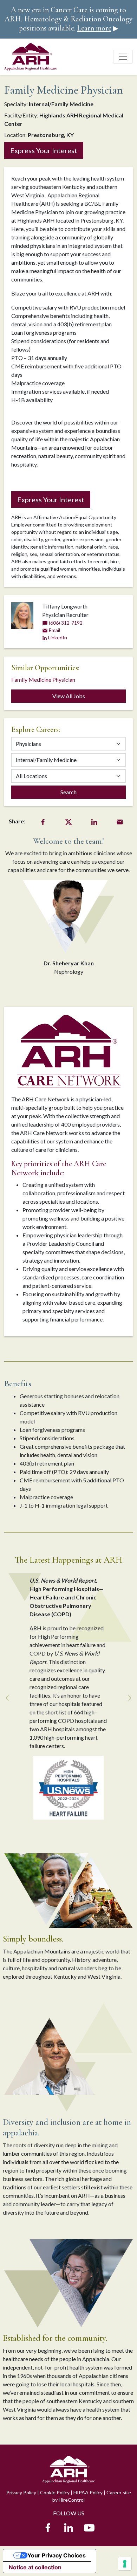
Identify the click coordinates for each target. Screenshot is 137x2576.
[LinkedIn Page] (68, 2526)
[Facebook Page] (48, 2526)
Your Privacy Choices (57, 2555)
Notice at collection (35, 2567)
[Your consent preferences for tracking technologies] (125, 2564)
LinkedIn (57, 637)
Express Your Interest (44, 150)
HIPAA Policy (88, 2492)
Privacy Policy (21, 2492)
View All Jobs (69, 696)
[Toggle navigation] (123, 57)
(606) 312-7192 (65, 623)
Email (54, 630)
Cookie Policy (55, 2492)
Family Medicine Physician (43, 679)
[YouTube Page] (89, 2526)
